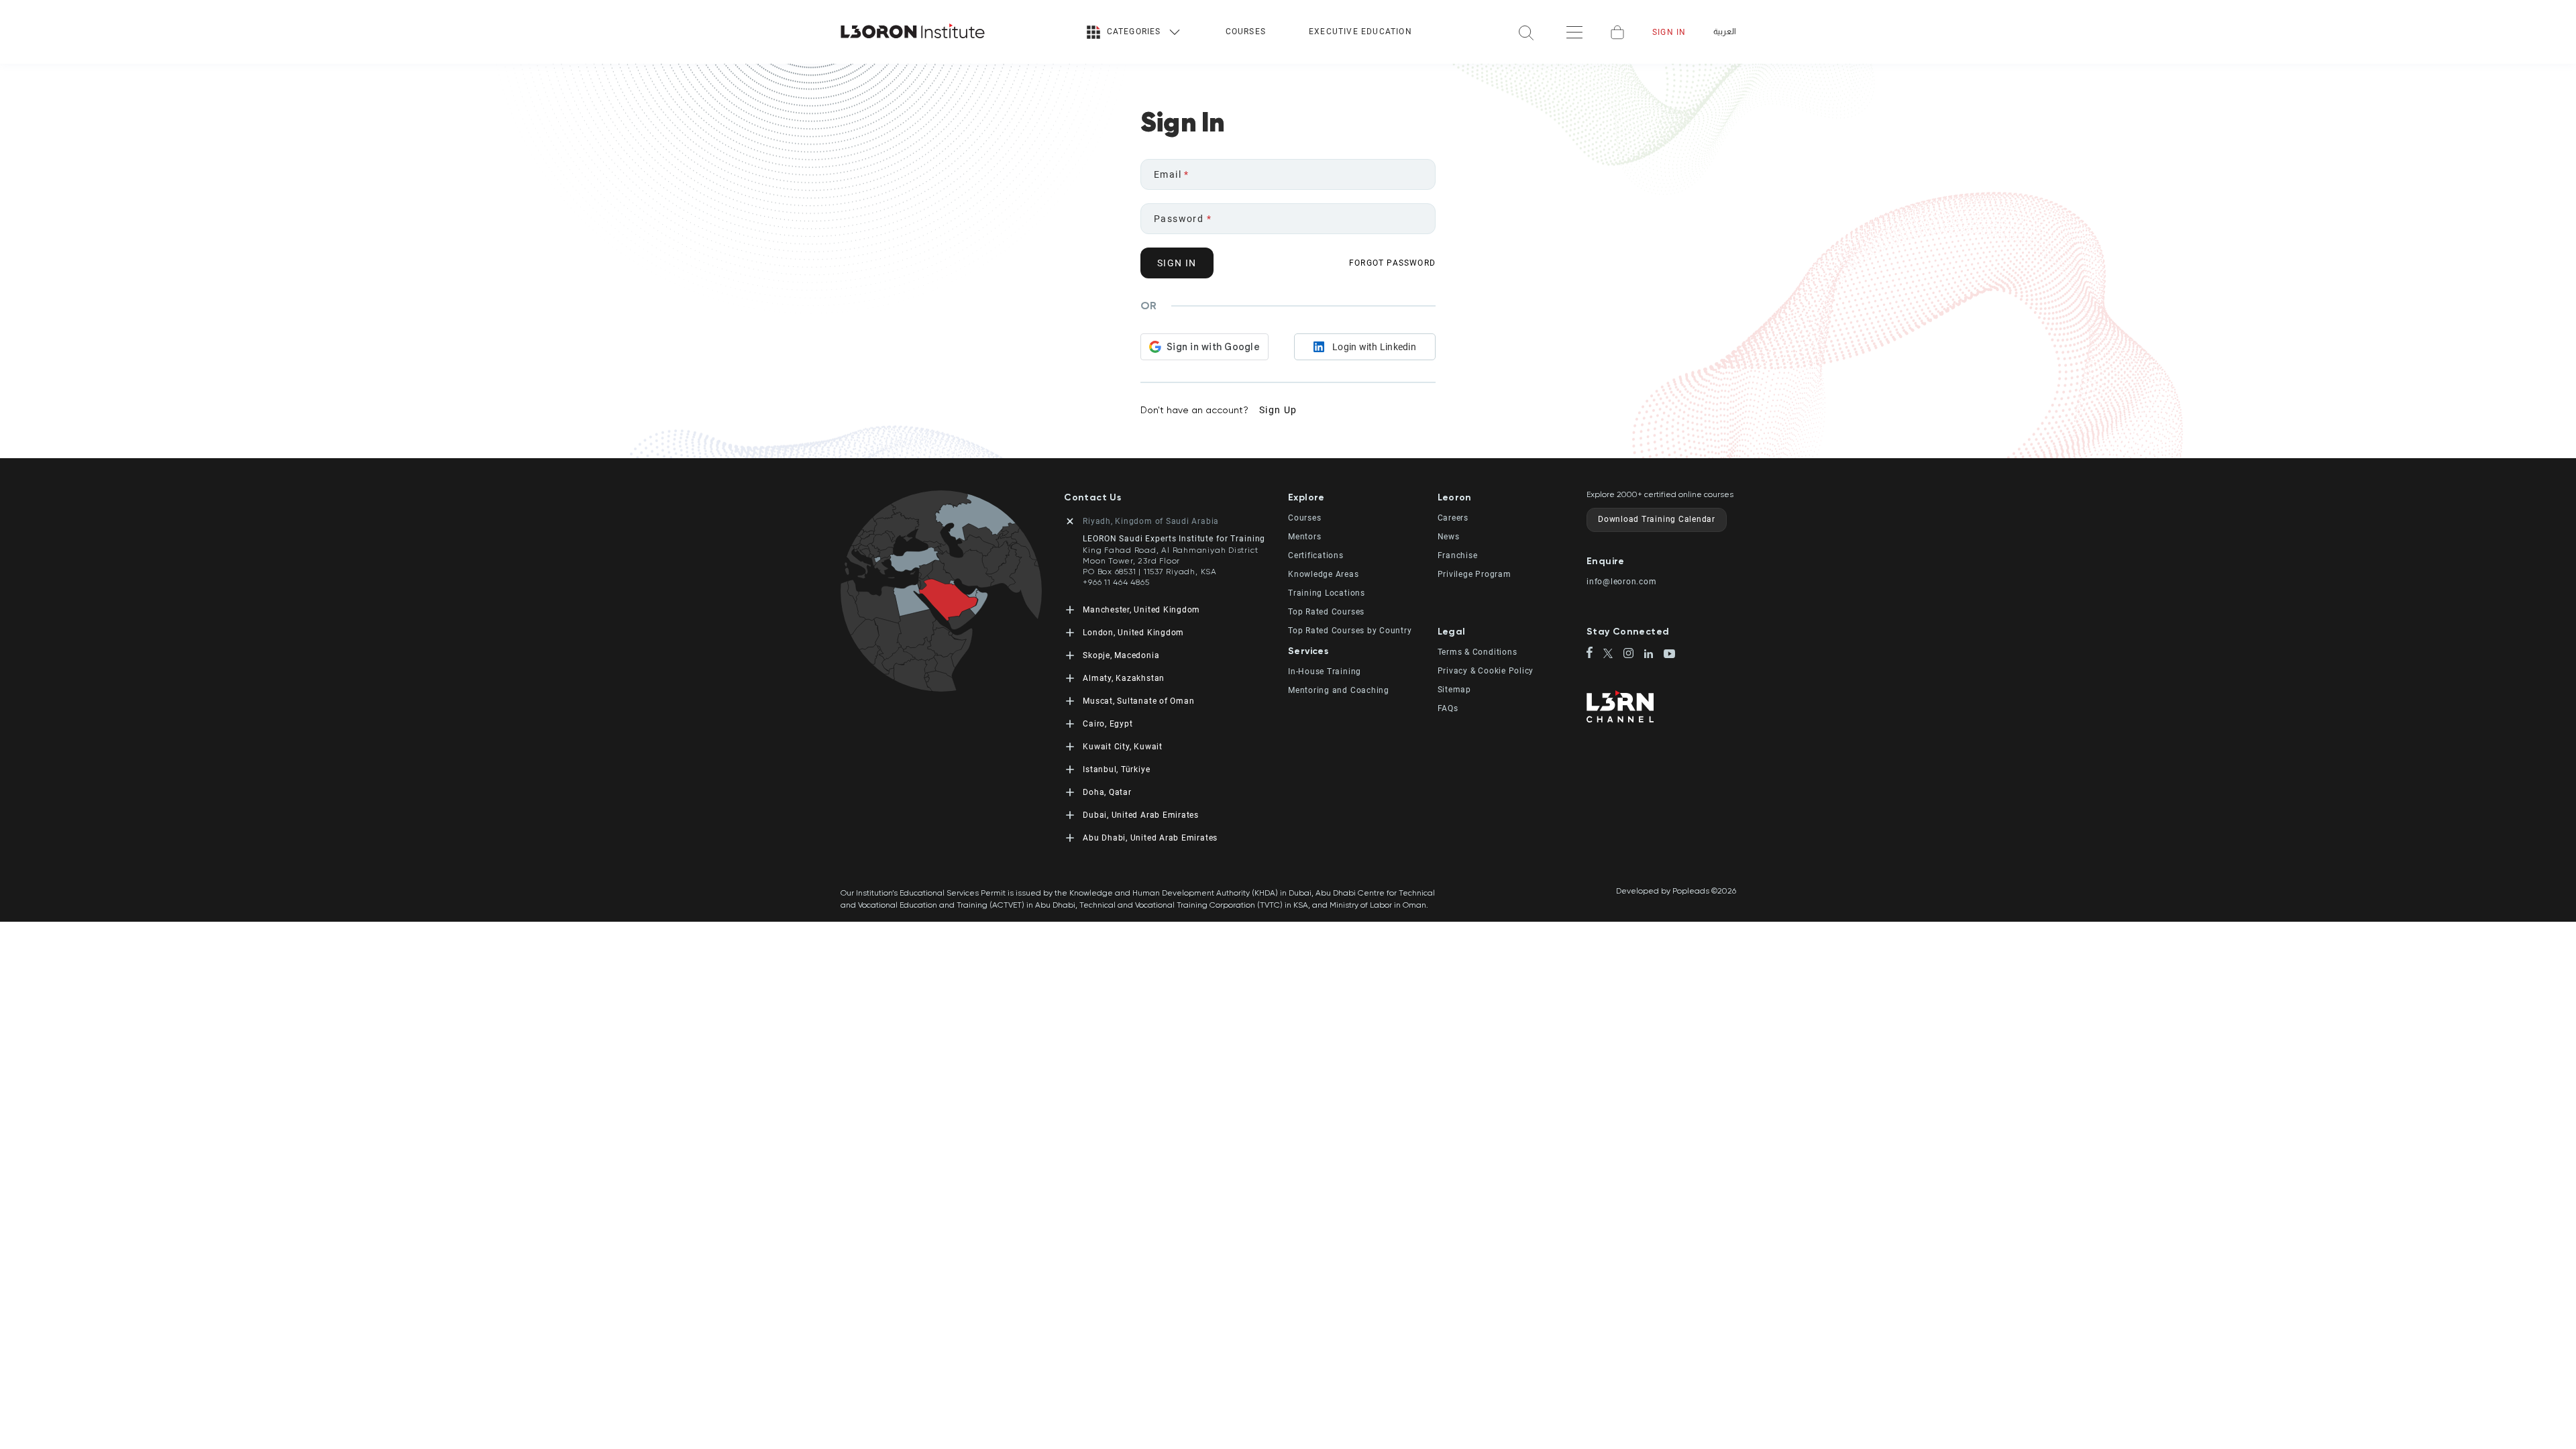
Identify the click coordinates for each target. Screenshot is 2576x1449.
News (1449, 537)
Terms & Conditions (1478, 652)
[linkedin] (1654, 655)
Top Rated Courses (1326, 612)
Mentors (1304, 537)
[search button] (1526, 32)
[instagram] (1634, 654)
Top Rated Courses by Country (1350, 631)
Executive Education (1360, 32)
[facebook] (1595, 653)
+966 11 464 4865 (1116, 582)
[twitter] (1614, 654)
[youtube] (1669, 655)
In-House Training (1325, 672)
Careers (1453, 518)
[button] (1363, 497)
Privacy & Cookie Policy (1486, 671)
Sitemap (1454, 690)
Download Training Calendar (1657, 519)
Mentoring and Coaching (1339, 690)
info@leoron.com (1622, 582)
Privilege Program (1474, 574)
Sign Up (1278, 410)
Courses (1246, 32)
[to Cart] (1617, 32)
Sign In (1669, 32)
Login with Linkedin (1374, 347)
